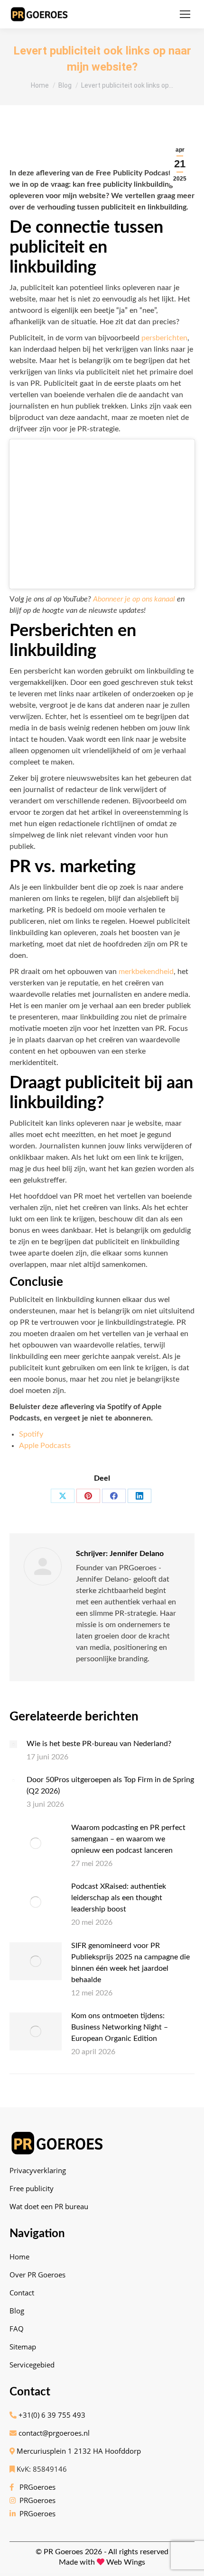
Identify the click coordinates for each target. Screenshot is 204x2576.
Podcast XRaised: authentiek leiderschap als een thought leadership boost (119, 1898)
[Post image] (13, 1744)
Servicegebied (32, 2365)
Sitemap (23, 2347)
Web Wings (126, 2562)
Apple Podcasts (45, 1446)
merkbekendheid (146, 972)
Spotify (31, 1434)
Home (19, 2257)
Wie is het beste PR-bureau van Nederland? (99, 1744)
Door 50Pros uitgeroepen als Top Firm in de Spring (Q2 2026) (110, 1785)
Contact (22, 2293)
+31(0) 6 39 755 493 (51, 2415)
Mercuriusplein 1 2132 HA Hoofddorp (78, 2451)
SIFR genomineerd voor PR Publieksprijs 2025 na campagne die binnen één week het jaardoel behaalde (130, 1963)
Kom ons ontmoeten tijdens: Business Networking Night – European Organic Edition (120, 2027)
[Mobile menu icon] (185, 14)
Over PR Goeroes (37, 2275)
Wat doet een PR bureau (49, 2206)
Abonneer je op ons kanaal (134, 599)
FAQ (17, 2329)
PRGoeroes (36, 2487)
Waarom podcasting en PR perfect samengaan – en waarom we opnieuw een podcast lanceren (128, 1839)
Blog (17, 2311)
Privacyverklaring (38, 2170)
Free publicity (32, 2188)
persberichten (164, 338)
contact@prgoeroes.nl (53, 2433)
